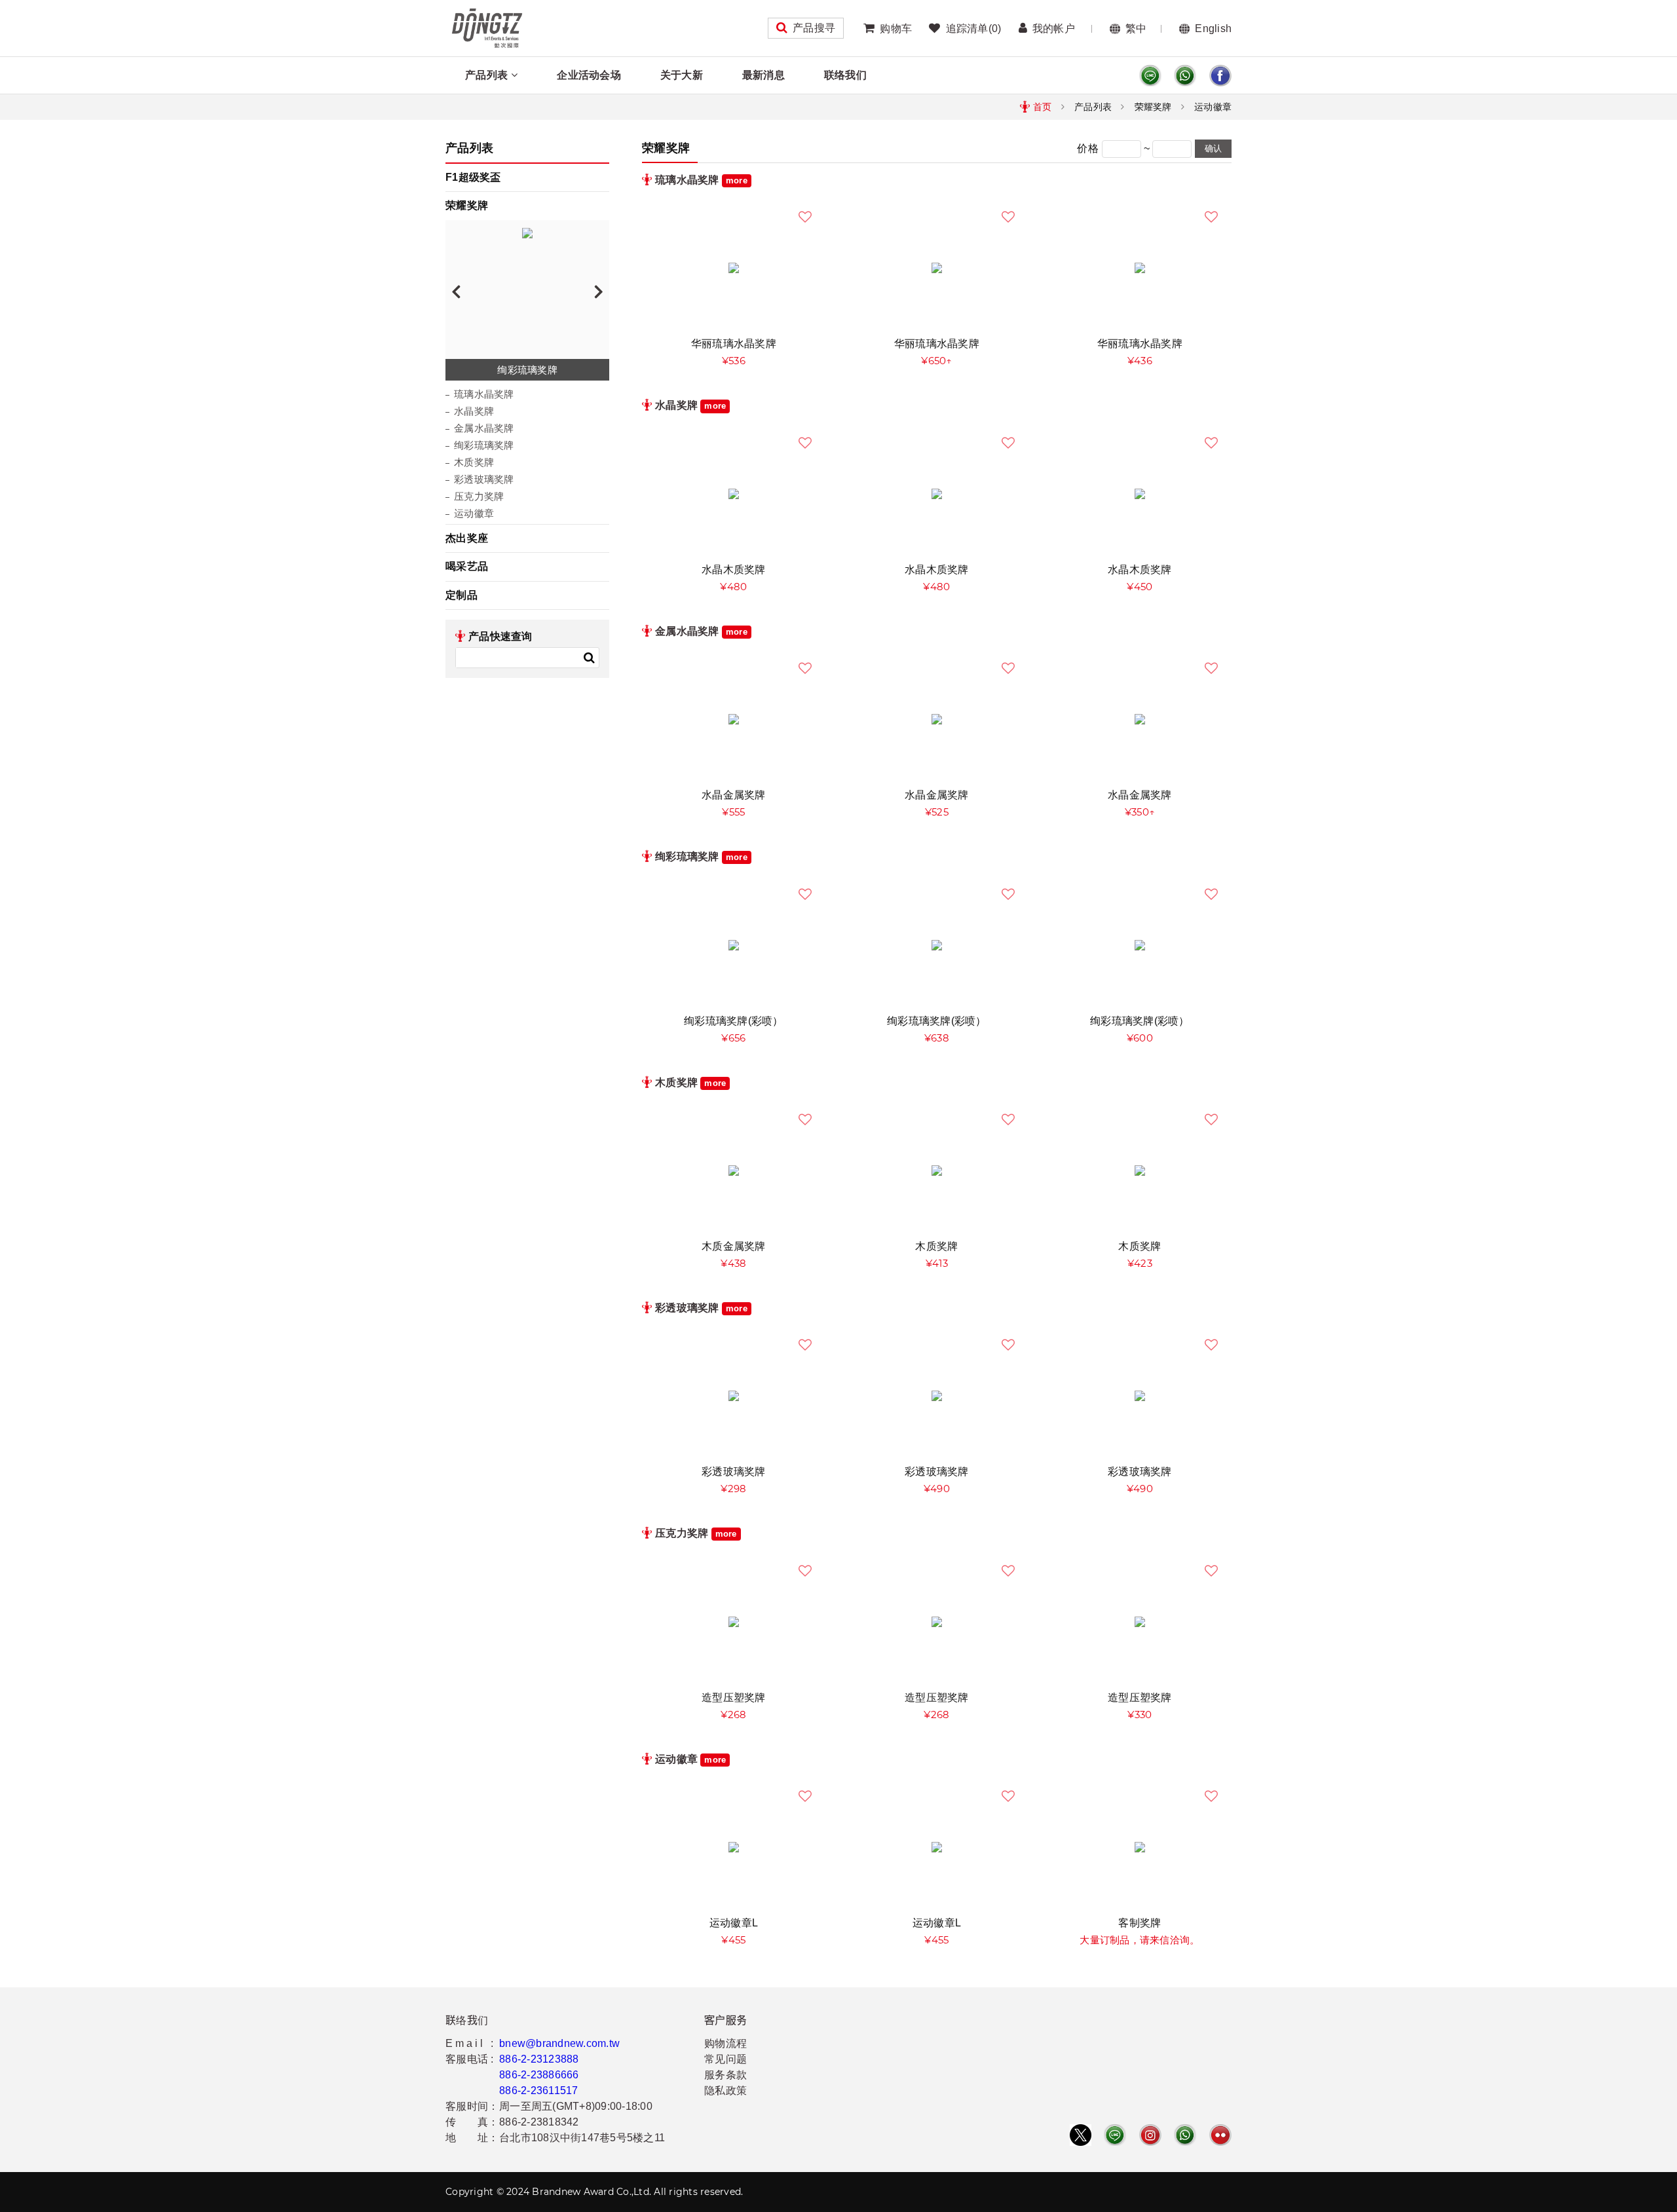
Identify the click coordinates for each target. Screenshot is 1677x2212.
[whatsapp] (1185, 76)
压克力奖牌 (479, 496)
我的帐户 (1054, 28)
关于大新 (682, 75)
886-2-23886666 (539, 2075)
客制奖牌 (1140, 1923)
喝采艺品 (467, 566)
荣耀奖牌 (1153, 107)
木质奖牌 (474, 462)
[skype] (1220, 76)
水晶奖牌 (474, 411)
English (1213, 28)
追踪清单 (973, 28)
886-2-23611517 (539, 2090)
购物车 (896, 28)
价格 (1088, 148)
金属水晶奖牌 (484, 428)
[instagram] (1150, 2135)
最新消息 (763, 75)
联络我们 (845, 75)
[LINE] (1150, 76)
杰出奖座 (467, 538)
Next (599, 291)
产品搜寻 (814, 28)
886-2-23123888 (539, 2059)
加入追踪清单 (805, 217)
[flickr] (1220, 2135)
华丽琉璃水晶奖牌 (734, 344)
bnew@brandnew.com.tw (559, 2043)
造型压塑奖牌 (734, 1697)
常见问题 (725, 2059)
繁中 (1136, 28)
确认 (1213, 148)
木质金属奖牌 (734, 1246)
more (737, 180)
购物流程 (725, 2043)
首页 (1043, 107)
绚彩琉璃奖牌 (484, 445)
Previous (456, 291)
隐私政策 (725, 2090)
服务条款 (725, 2075)
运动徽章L (734, 1923)
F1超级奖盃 (473, 177)
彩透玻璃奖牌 (484, 479)
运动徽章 (1213, 107)
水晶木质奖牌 (734, 570)
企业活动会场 (589, 75)
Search (589, 658)
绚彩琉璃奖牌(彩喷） (734, 1021)
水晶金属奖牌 (734, 795)
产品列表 (486, 75)
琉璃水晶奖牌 (484, 394)
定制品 (462, 595)
